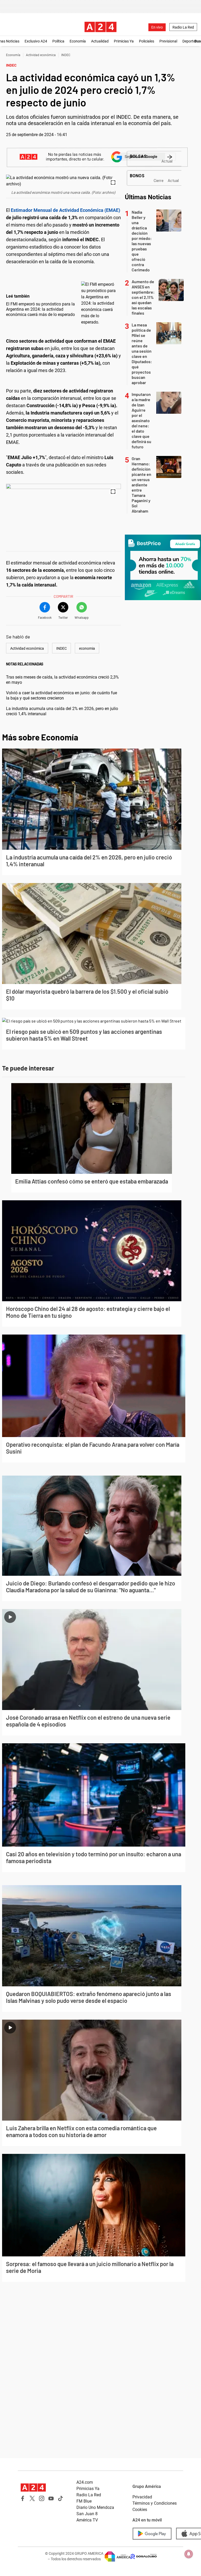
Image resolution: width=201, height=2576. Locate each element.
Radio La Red (183, 27)
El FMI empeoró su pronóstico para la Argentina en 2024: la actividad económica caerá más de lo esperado (40, 309)
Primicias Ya (124, 41)
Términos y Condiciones (155, 2503)
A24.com (85, 2482)
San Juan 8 (87, 2514)
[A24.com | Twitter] (32, 2498)
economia (87, 648)
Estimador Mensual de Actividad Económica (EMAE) (65, 210)
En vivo (157, 27)
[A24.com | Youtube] (51, 2498)
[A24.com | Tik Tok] (60, 2498)
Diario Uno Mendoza (95, 2507)
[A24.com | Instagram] (42, 2498)
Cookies (140, 2510)
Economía (78, 41)
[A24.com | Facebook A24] (23, 2498)
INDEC (66, 55)
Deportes (190, 41)
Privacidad (142, 2497)
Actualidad (100, 41)
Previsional (168, 41)
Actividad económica (41, 55)
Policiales (147, 41)
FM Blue (84, 2501)
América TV (87, 2520)
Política (58, 41)
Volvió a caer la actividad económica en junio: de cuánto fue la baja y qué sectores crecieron (62, 695)
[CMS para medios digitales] (144, 2556)
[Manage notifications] (189, 2554)
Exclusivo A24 (36, 41)
